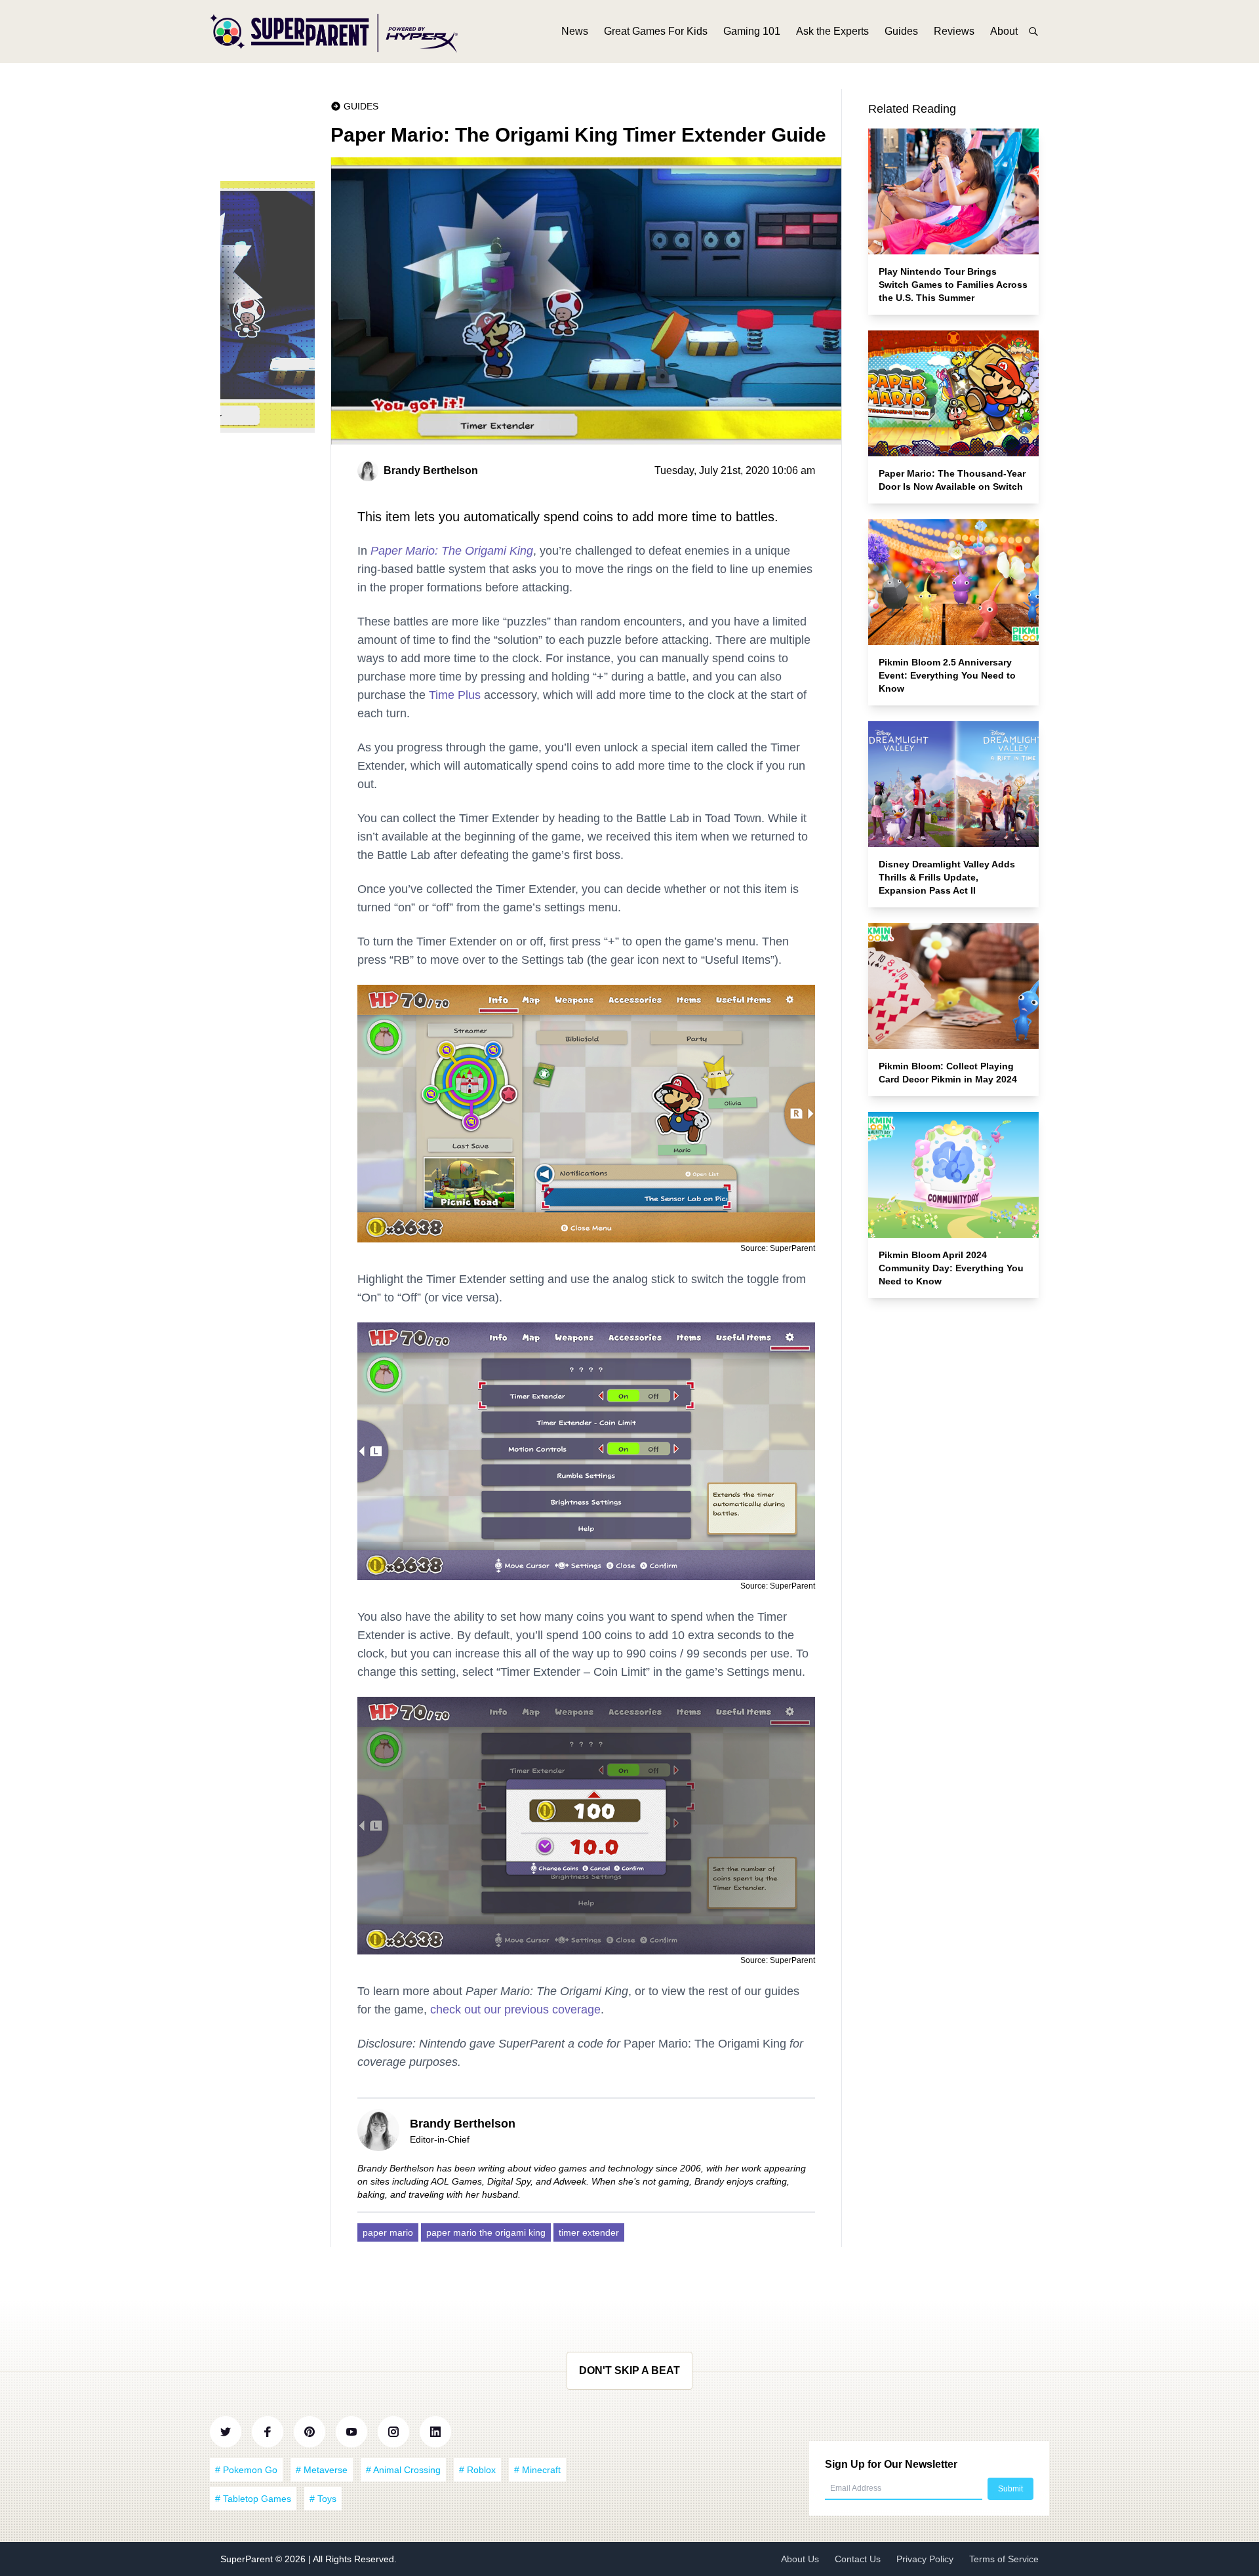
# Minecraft (537, 2470)
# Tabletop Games (253, 2499)
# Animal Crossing (403, 2470)
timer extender (589, 2232)
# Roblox (477, 2470)
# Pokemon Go (246, 2470)
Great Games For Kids (656, 31)
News (575, 31)
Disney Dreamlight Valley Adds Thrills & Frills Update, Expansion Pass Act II (947, 877)
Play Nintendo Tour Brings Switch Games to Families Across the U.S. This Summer (953, 285)
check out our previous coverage (515, 2010)
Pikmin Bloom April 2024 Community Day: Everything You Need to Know (951, 1268)
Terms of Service (1004, 2559)
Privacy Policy (925, 2559)
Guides (901, 31)
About (1004, 31)
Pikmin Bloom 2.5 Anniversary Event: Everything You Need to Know (947, 675)
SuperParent (248, 2559)
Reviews (954, 31)
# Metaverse (322, 2470)
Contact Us (858, 2559)
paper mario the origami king (486, 2232)
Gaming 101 (752, 31)
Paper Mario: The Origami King (452, 551)
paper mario (388, 2232)
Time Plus (455, 695)
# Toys (323, 2499)
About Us (800, 2559)
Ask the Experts (832, 31)
